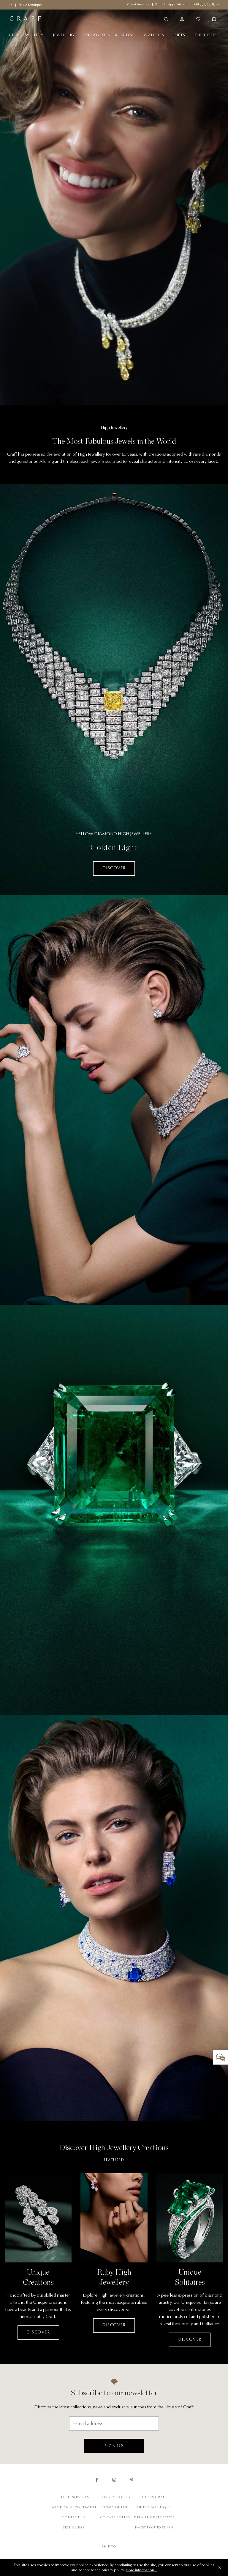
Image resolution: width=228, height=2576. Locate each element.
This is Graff (154, 2497)
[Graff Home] (61, 19)
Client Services (74, 2497)
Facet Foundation (154, 2527)
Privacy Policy (115, 2497)
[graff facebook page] (97, 2480)
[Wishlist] (198, 19)
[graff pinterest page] (132, 2480)
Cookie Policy (115, 2517)
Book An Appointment (74, 2507)
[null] (114, 1918)
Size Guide (74, 2527)
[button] (221, 2057)
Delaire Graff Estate (154, 2517)
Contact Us (74, 2517)
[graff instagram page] (114, 2480)
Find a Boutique (154, 2507)
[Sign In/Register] (182, 19)
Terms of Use (115, 2507)
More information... (141, 2570)
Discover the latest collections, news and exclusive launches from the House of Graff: (114, 2407)
